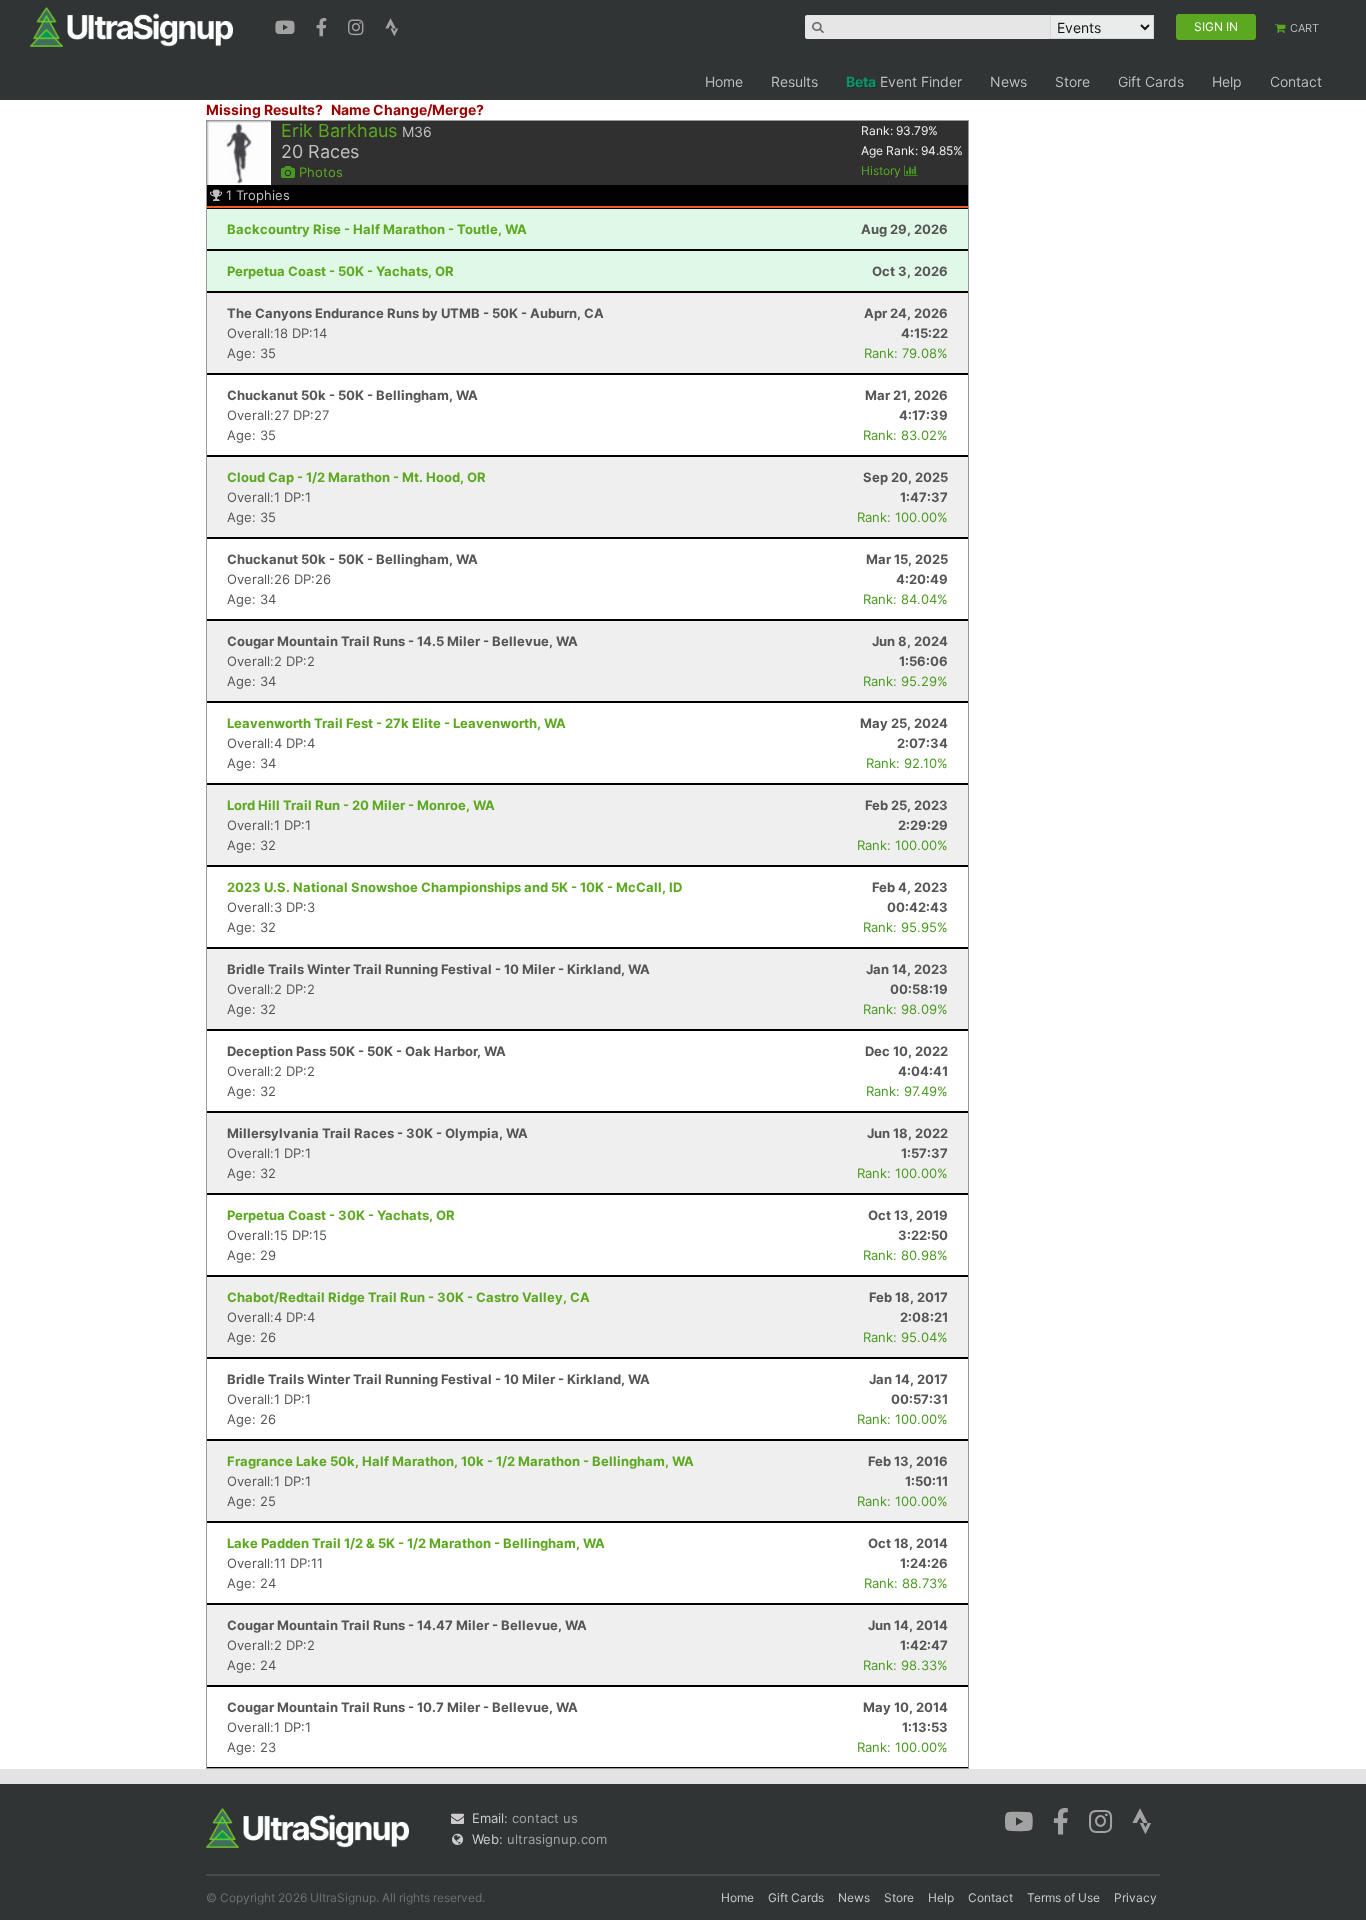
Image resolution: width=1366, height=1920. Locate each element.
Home (724, 81)
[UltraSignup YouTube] (287, 25)
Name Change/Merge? (407, 109)
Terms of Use (1063, 1897)
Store (1072, 81)
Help (1227, 81)
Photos (319, 172)
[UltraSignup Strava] (392, 25)
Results (794, 81)
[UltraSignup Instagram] (358, 25)
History (882, 170)
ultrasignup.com (557, 1839)
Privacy (1135, 1897)
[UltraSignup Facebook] (324, 25)
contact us (545, 1818)
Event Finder (904, 81)
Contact (1296, 81)
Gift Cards (1151, 81)
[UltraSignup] (131, 26)
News (1008, 81)
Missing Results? (264, 109)
